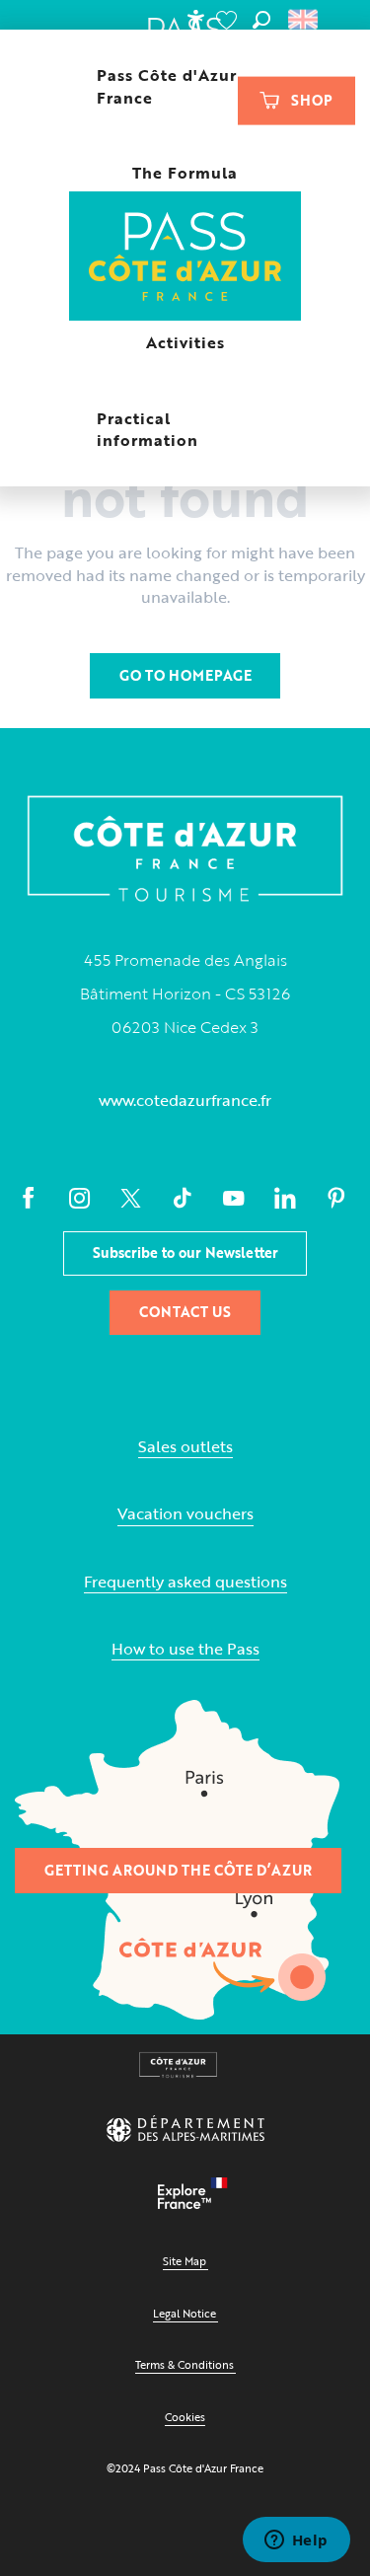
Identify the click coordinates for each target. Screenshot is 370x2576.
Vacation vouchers (185, 1514)
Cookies (185, 2417)
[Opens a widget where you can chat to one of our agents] (296, 2541)
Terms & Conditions (185, 2364)
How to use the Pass (185, 1649)
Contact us (185, 1312)
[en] (304, 20)
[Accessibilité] (195, 20)
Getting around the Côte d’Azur (178, 1870)
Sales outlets (185, 1447)
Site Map (185, 2261)
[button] (261, 20)
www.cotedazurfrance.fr (185, 1100)
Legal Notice (185, 2313)
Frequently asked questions (185, 1582)
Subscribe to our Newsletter (185, 1252)
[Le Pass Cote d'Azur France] (185, 258)
